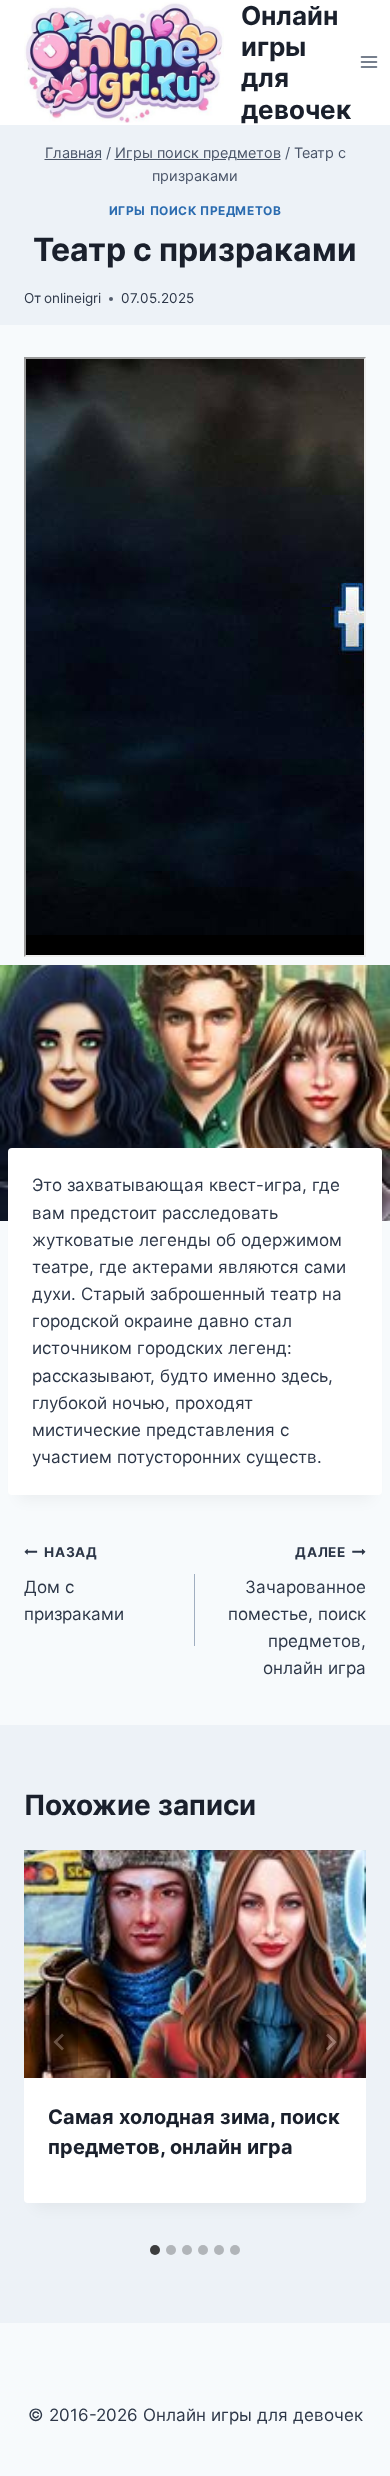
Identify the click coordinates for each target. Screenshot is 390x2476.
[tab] (155, 2250)
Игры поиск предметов (195, 210)
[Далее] (330, 2042)
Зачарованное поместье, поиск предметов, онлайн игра (297, 1611)
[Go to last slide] (60, 2042)
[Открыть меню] (369, 62)
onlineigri (72, 298)
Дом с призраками (74, 1584)
